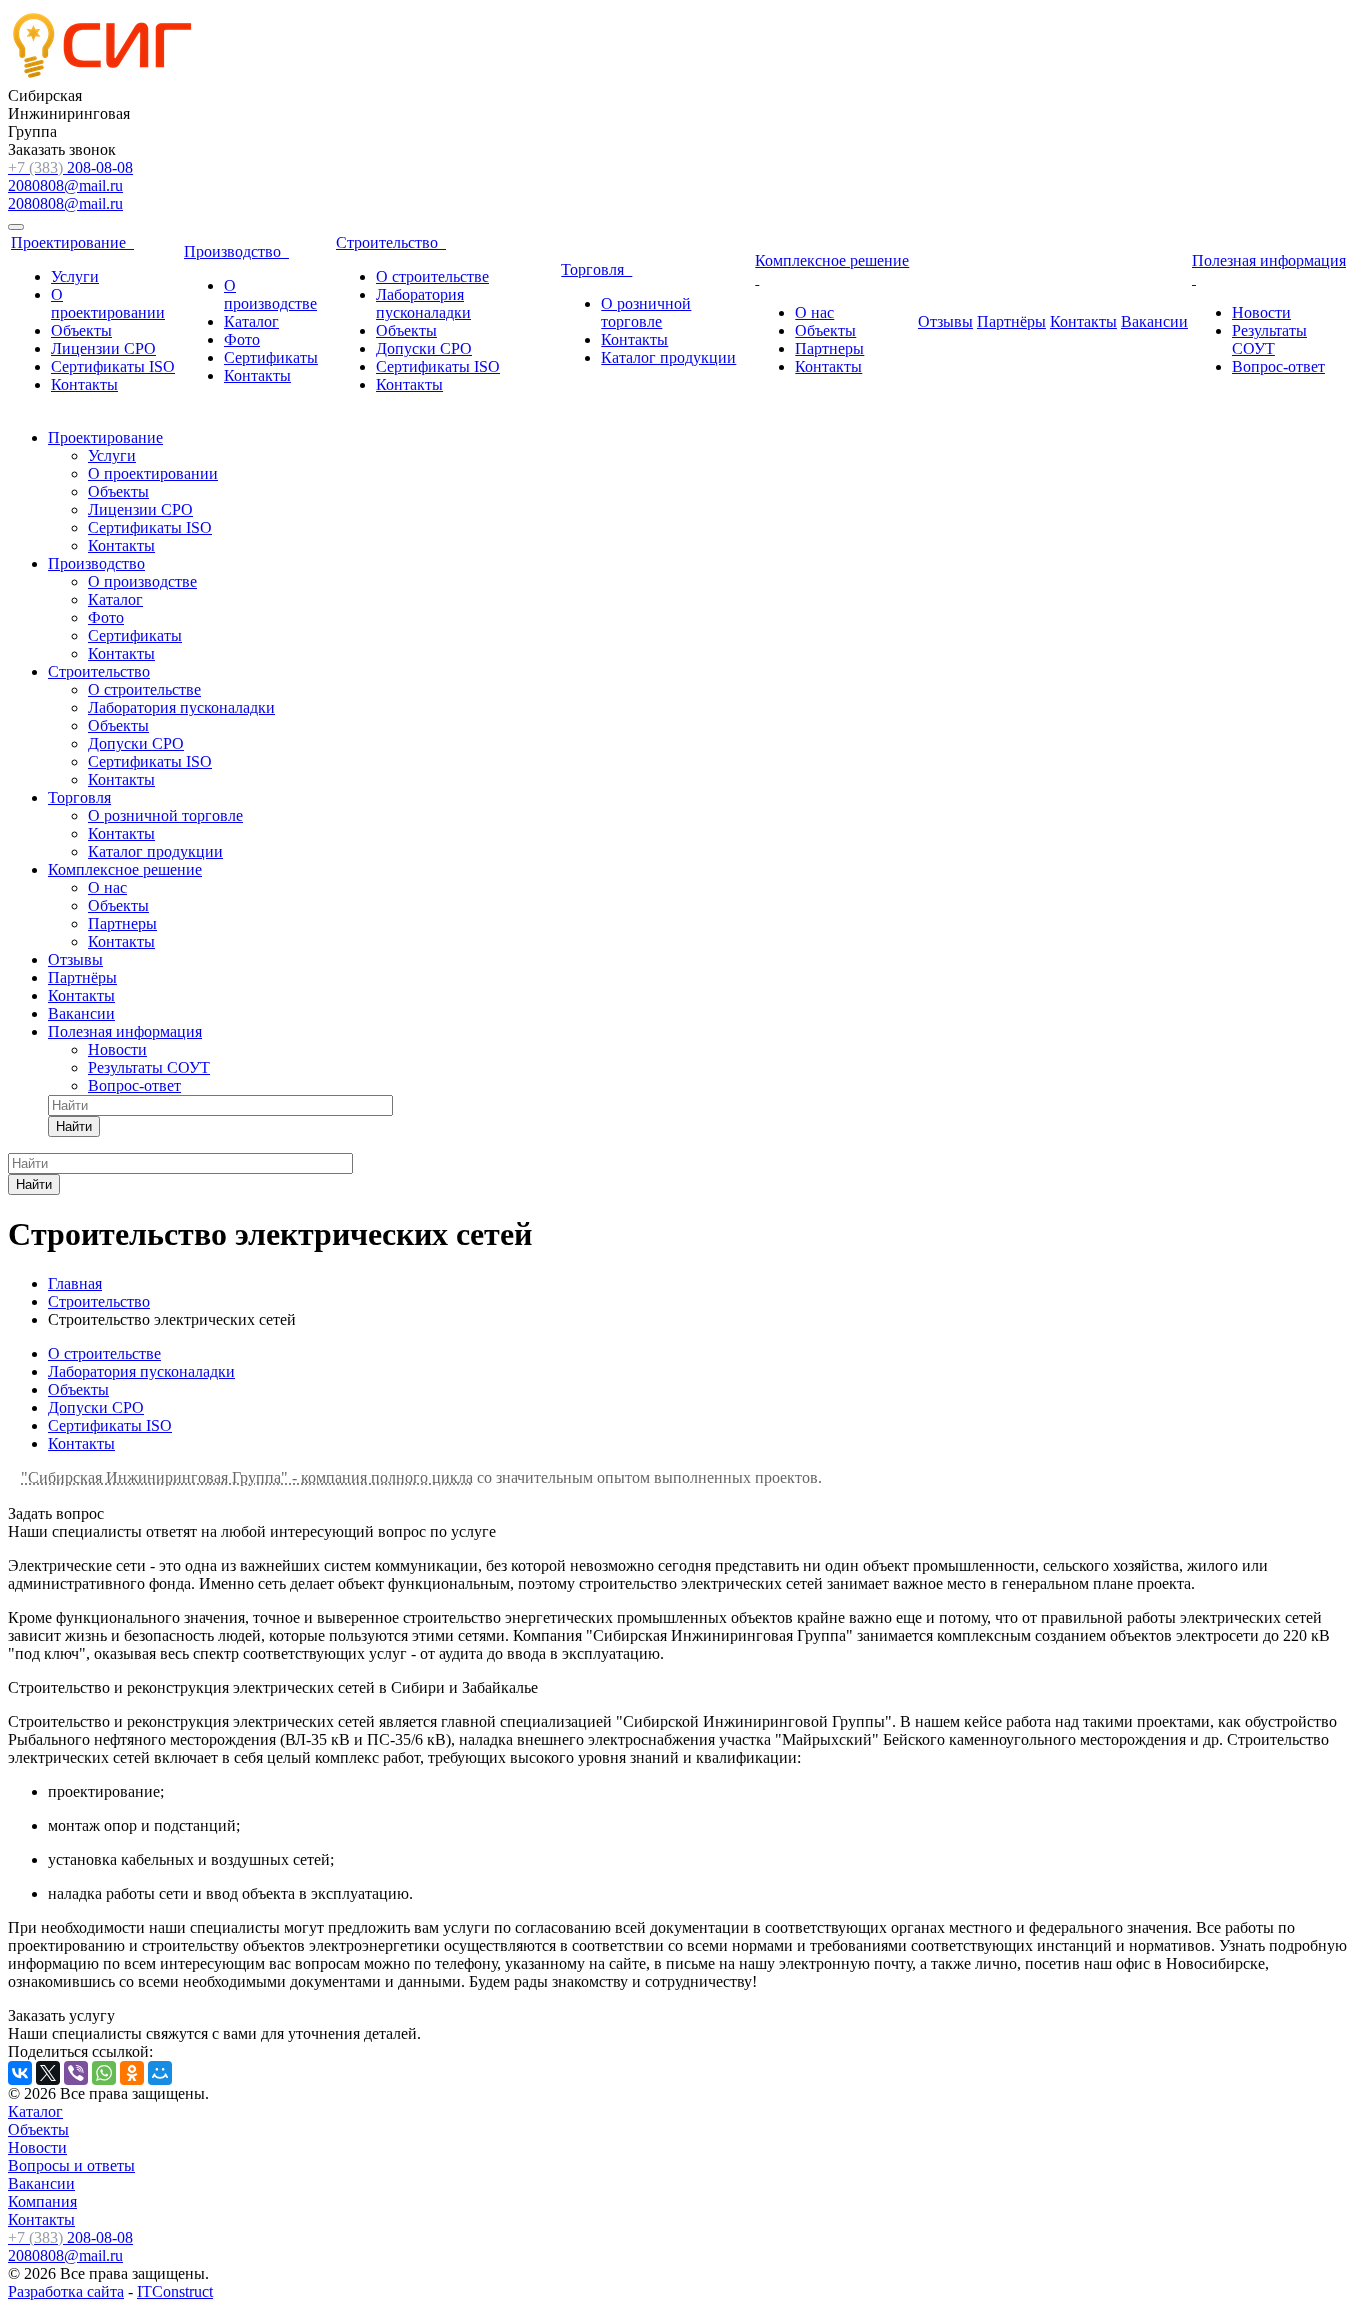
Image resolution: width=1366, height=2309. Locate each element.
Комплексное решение (125, 869)
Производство (236, 251)
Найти (74, 1126)
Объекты (81, 330)
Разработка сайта (66, 2291)
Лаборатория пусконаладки (423, 303)
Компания (42, 2201)
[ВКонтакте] (20, 2073)
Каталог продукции (668, 357)
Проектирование (72, 242)
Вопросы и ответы (71, 2165)
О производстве (270, 294)
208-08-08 (70, 167)
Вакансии (1154, 321)
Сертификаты (271, 357)
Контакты (84, 384)
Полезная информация (125, 1031)
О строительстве (432, 276)
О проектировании (108, 303)
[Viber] (76, 2073)
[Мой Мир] (160, 2073)
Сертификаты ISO (113, 366)
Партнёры (1011, 321)
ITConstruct (175, 2291)
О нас (814, 312)
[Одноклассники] (132, 2073)
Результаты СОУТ (1269, 339)
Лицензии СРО (103, 348)
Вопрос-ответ (1278, 366)
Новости (1261, 312)
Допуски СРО (424, 348)
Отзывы (945, 321)
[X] (48, 2073)
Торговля (596, 269)
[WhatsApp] (104, 2073)
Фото (242, 339)
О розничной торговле (646, 312)
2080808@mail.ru (65, 185)
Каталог (251, 321)
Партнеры (829, 348)
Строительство (391, 242)
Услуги (75, 276)
